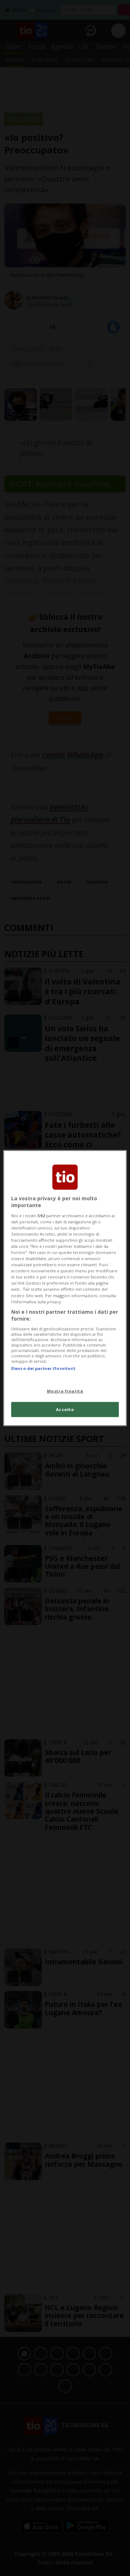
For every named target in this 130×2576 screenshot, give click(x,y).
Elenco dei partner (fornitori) (43, 1368)
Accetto (65, 1409)
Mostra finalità (65, 1391)
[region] (65, 1288)
